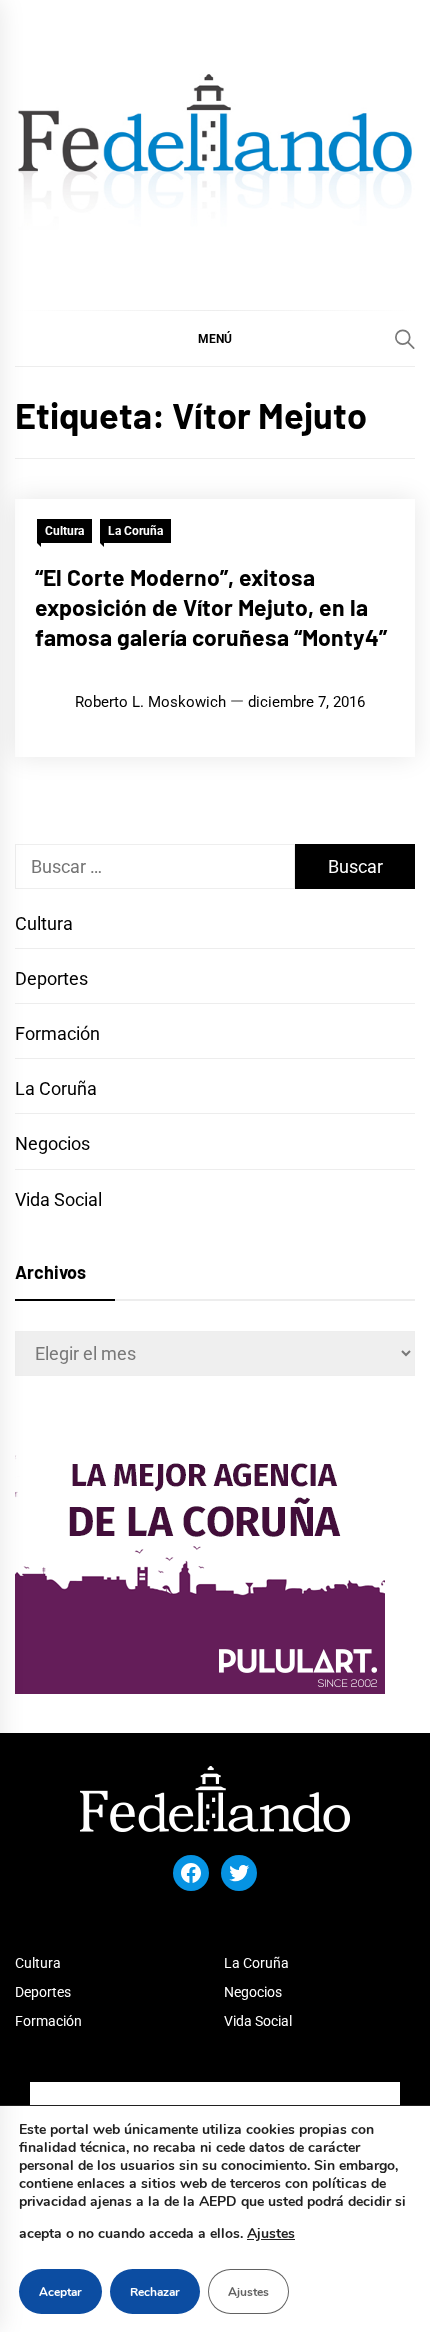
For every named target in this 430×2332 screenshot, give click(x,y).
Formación (57, 1033)
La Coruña (135, 531)
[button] (215, 338)
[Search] (405, 339)
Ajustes (271, 2233)
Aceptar (60, 2292)
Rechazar (155, 2292)
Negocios (52, 1143)
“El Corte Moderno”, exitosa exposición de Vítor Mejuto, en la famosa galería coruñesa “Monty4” (211, 607)
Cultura (64, 531)
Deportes (51, 978)
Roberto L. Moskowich (150, 702)
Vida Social (58, 1199)
